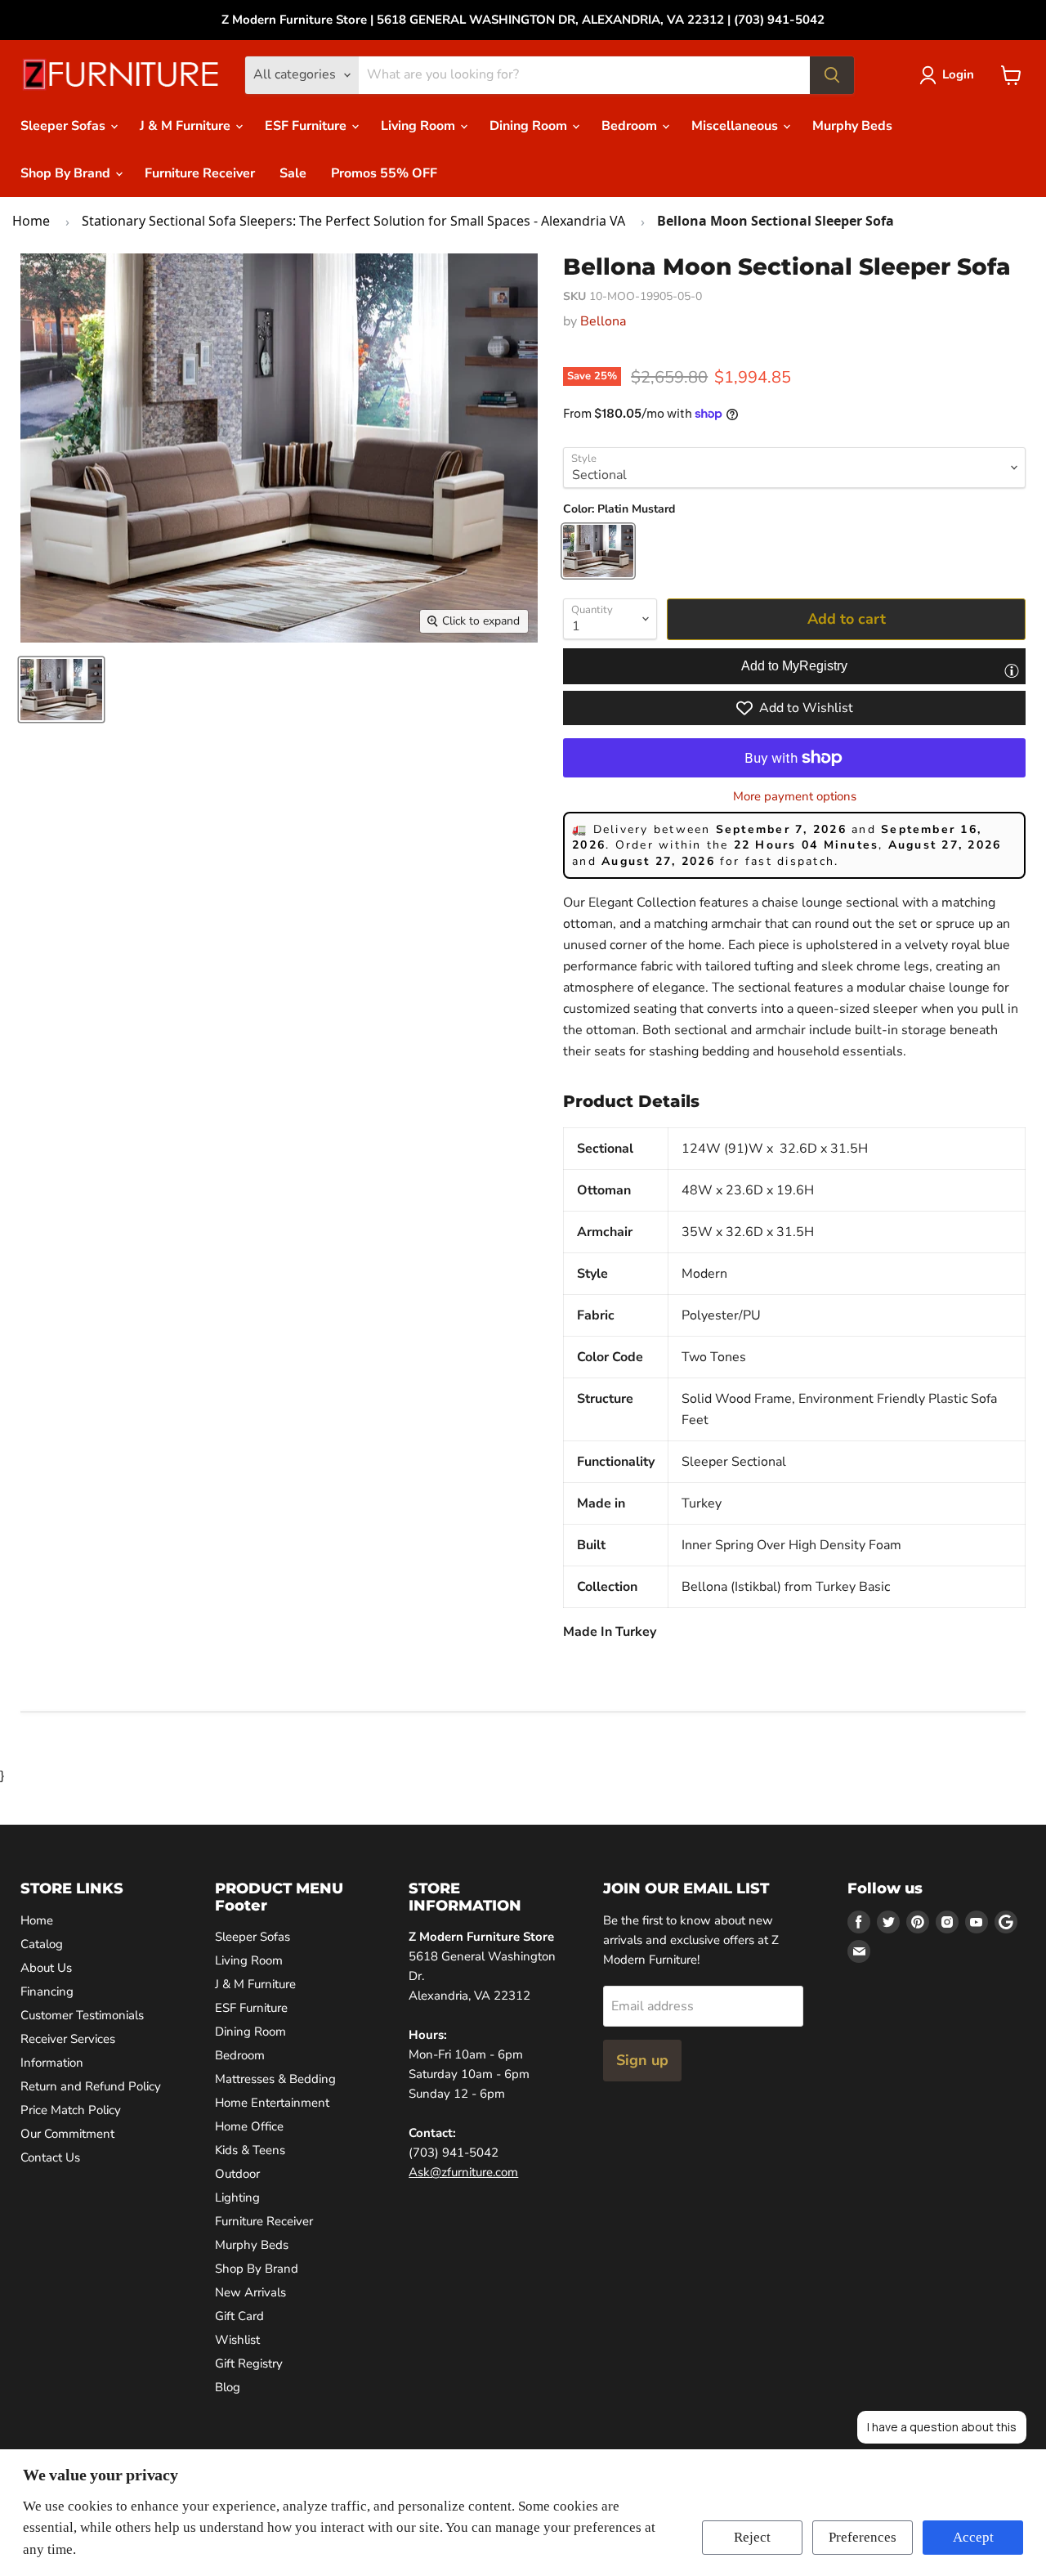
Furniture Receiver (200, 173)
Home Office (249, 2126)
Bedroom (631, 126)
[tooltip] (1012, 670)
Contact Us (50, 2157)
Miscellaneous (736, 126)
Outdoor (237, 2174)
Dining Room (530, 126)
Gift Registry (249, 2363)
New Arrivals (250, 2292)
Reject (752, 2537)
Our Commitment (67, 2134)
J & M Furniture (187, 126)
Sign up (642, 2060)
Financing (47, 1991)
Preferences (863, 2537)
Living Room (420, 126)
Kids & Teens (250, 2150)
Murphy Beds (852, 126)
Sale (293, 173)
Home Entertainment (272, 2103)
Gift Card (239, 2316)
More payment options (795, 797)
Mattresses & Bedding (275, 2079)
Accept (973, 2537)
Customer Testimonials (82, 2015)
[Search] (832, 75)
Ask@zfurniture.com (463, 2172)
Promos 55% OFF (384, 173)
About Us (46, 1968)
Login (958, 74)
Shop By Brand (67, 173)
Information (52, 2063)
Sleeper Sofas (65, 126)
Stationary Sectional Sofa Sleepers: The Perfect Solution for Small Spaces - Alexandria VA (353, 221)
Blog (228, 2387)
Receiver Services (68, 2039)
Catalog (42, 1944)
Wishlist (237, 2340)
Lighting (237, 2197)
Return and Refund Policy (91, 2086)
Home (31, 221)
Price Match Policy (71, 2110)
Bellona (603, 321)
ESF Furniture (307, 126)
